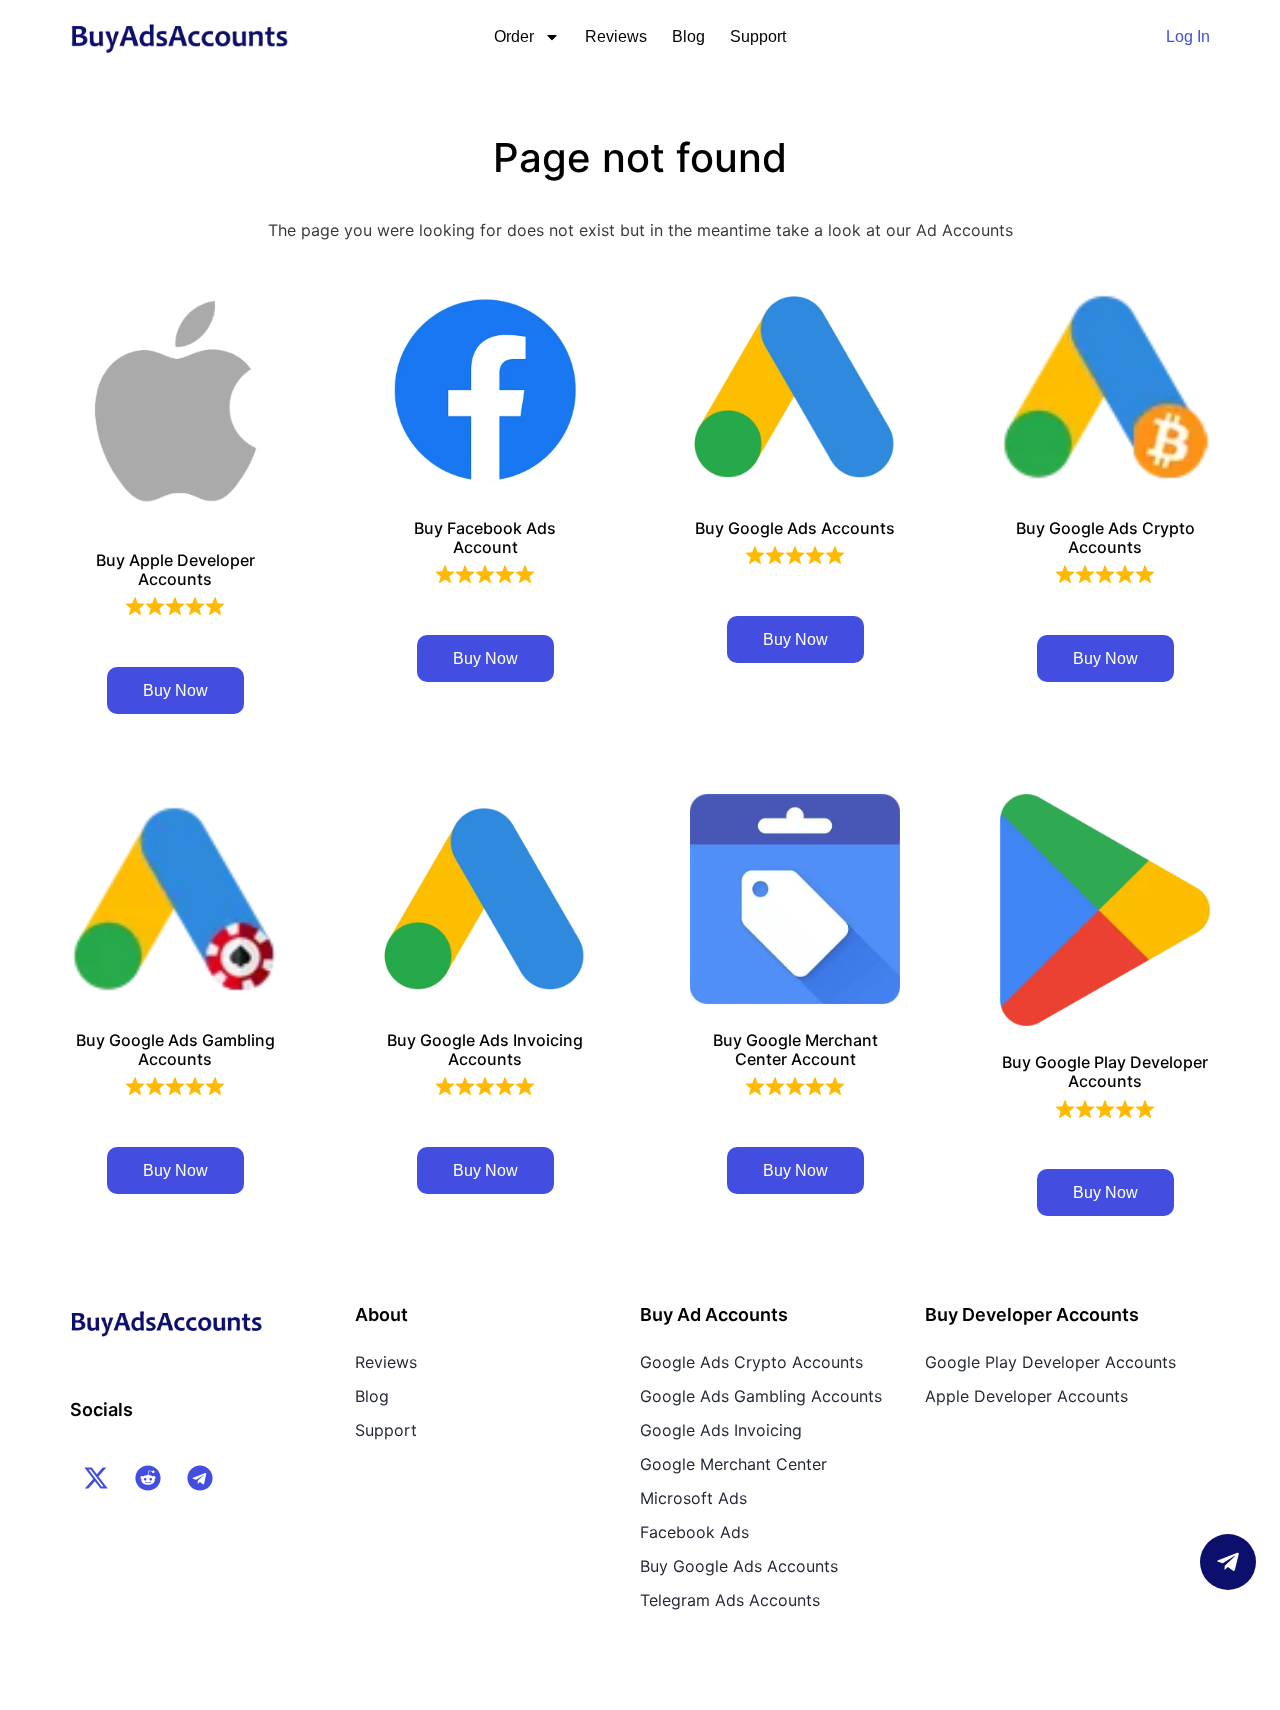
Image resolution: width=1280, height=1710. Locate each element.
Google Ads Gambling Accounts (761, 1396)
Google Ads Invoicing (721, 1430)
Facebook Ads (694, 1532)
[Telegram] (200, 1478)
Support (758, 36)
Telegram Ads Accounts (730, 1600)
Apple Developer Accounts (1026, 1396)
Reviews (616, 36)
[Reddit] (148, 1478)
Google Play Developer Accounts (1050, 1362)
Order (514, 36)
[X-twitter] (96, 1478)
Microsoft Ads (693, 1498)
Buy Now (175, 690)
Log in (1188, 36)
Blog (688, 36)
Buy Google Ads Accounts (739, 1566)
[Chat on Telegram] (1228, 1562)
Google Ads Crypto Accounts (751, 1362)
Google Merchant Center (733, 1464)
